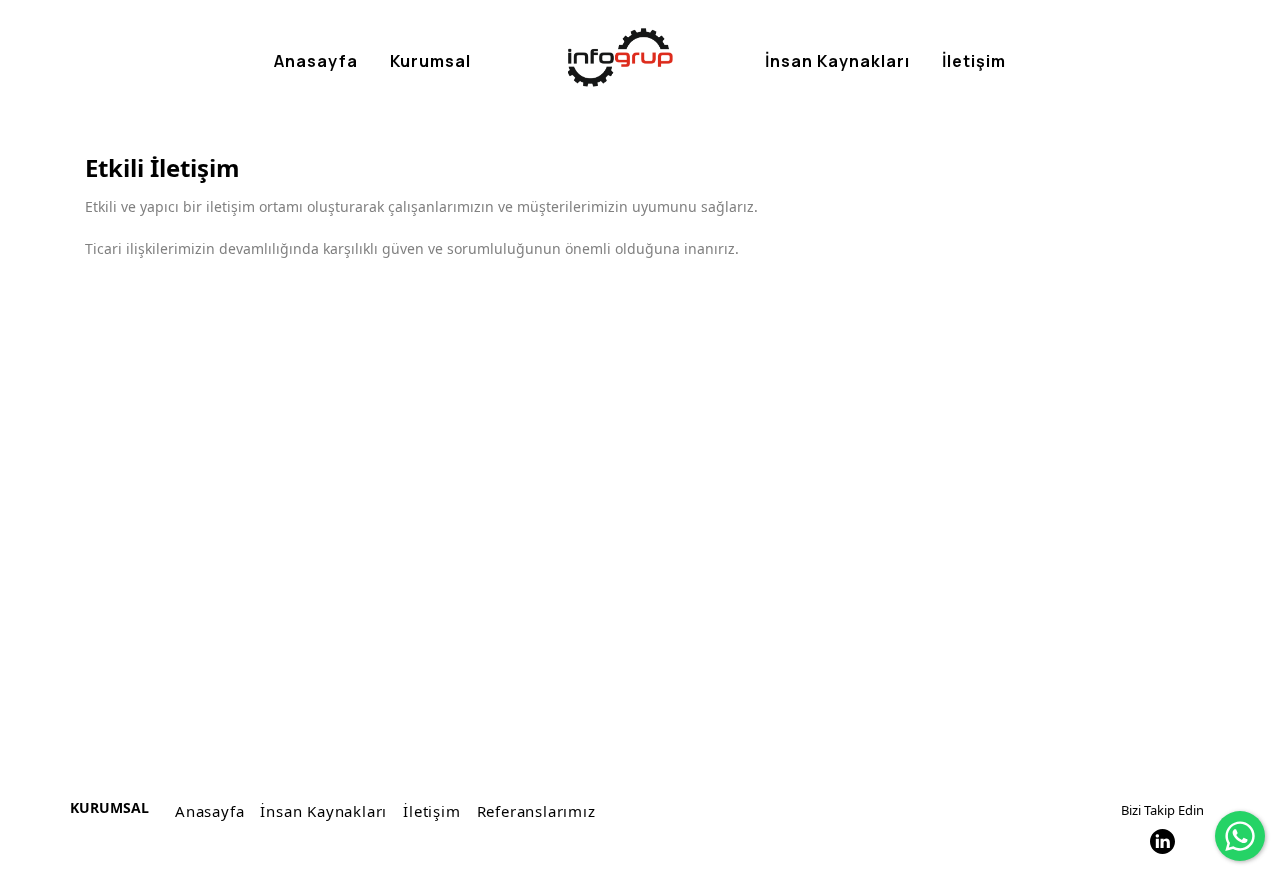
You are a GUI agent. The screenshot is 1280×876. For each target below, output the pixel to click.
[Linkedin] (1162, 841)
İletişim (431, 811)
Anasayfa (209, 811)
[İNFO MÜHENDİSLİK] (621, 57)
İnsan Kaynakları (323, 811)
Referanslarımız (536, 811)
